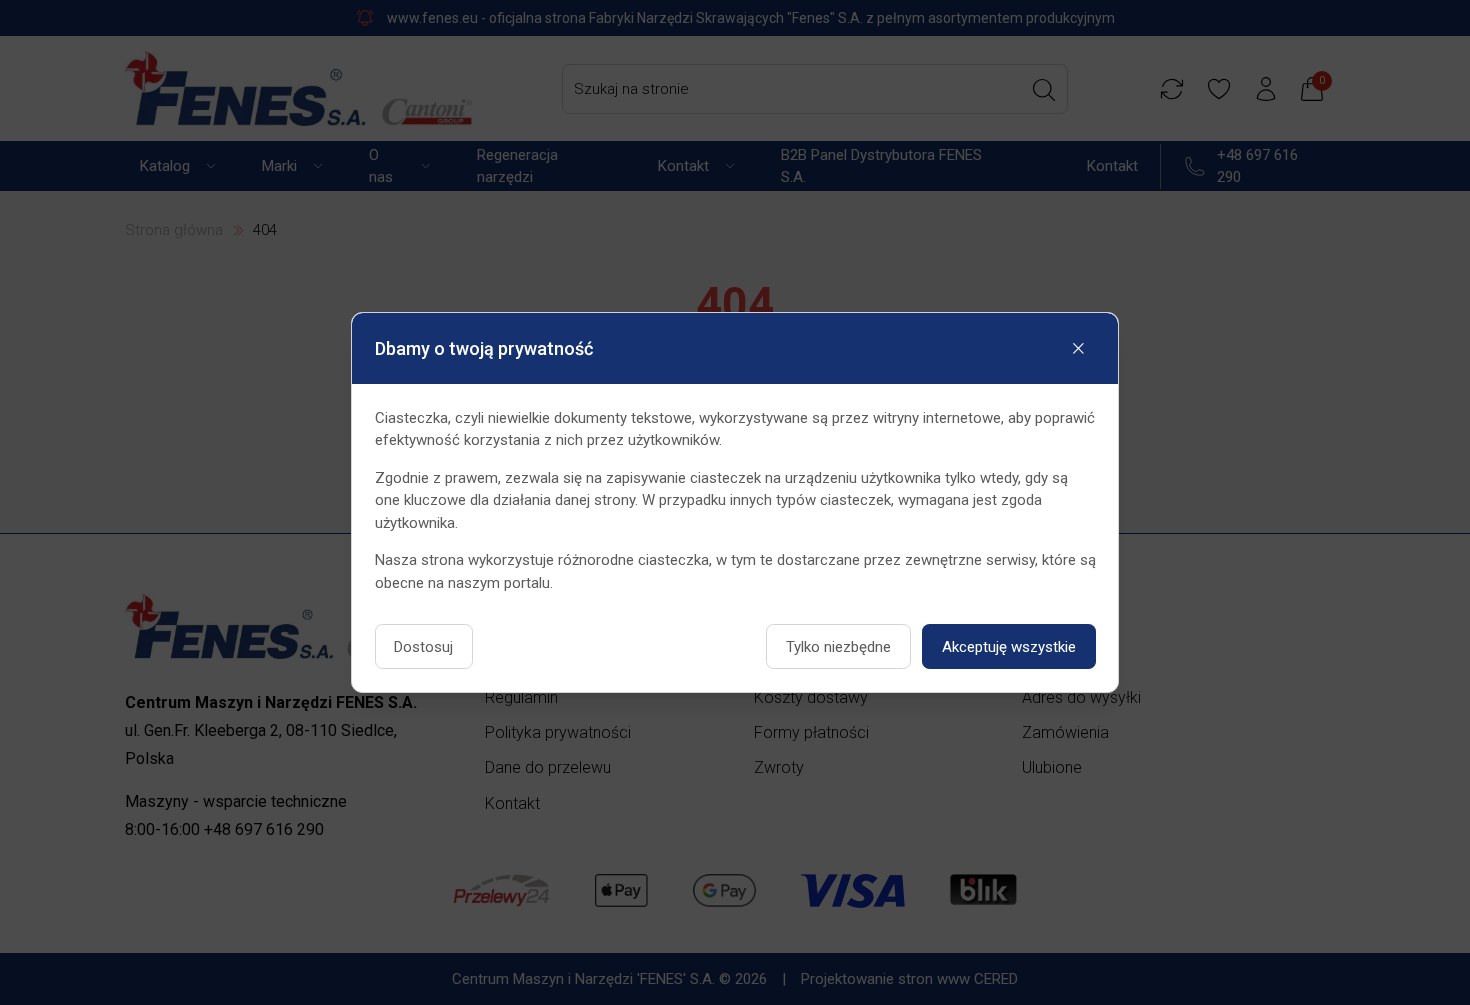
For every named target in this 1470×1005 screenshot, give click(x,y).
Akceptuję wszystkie (1009, 647)
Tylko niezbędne (838, 647)
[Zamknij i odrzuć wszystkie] (1079, 349)
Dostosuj (423, 647)
